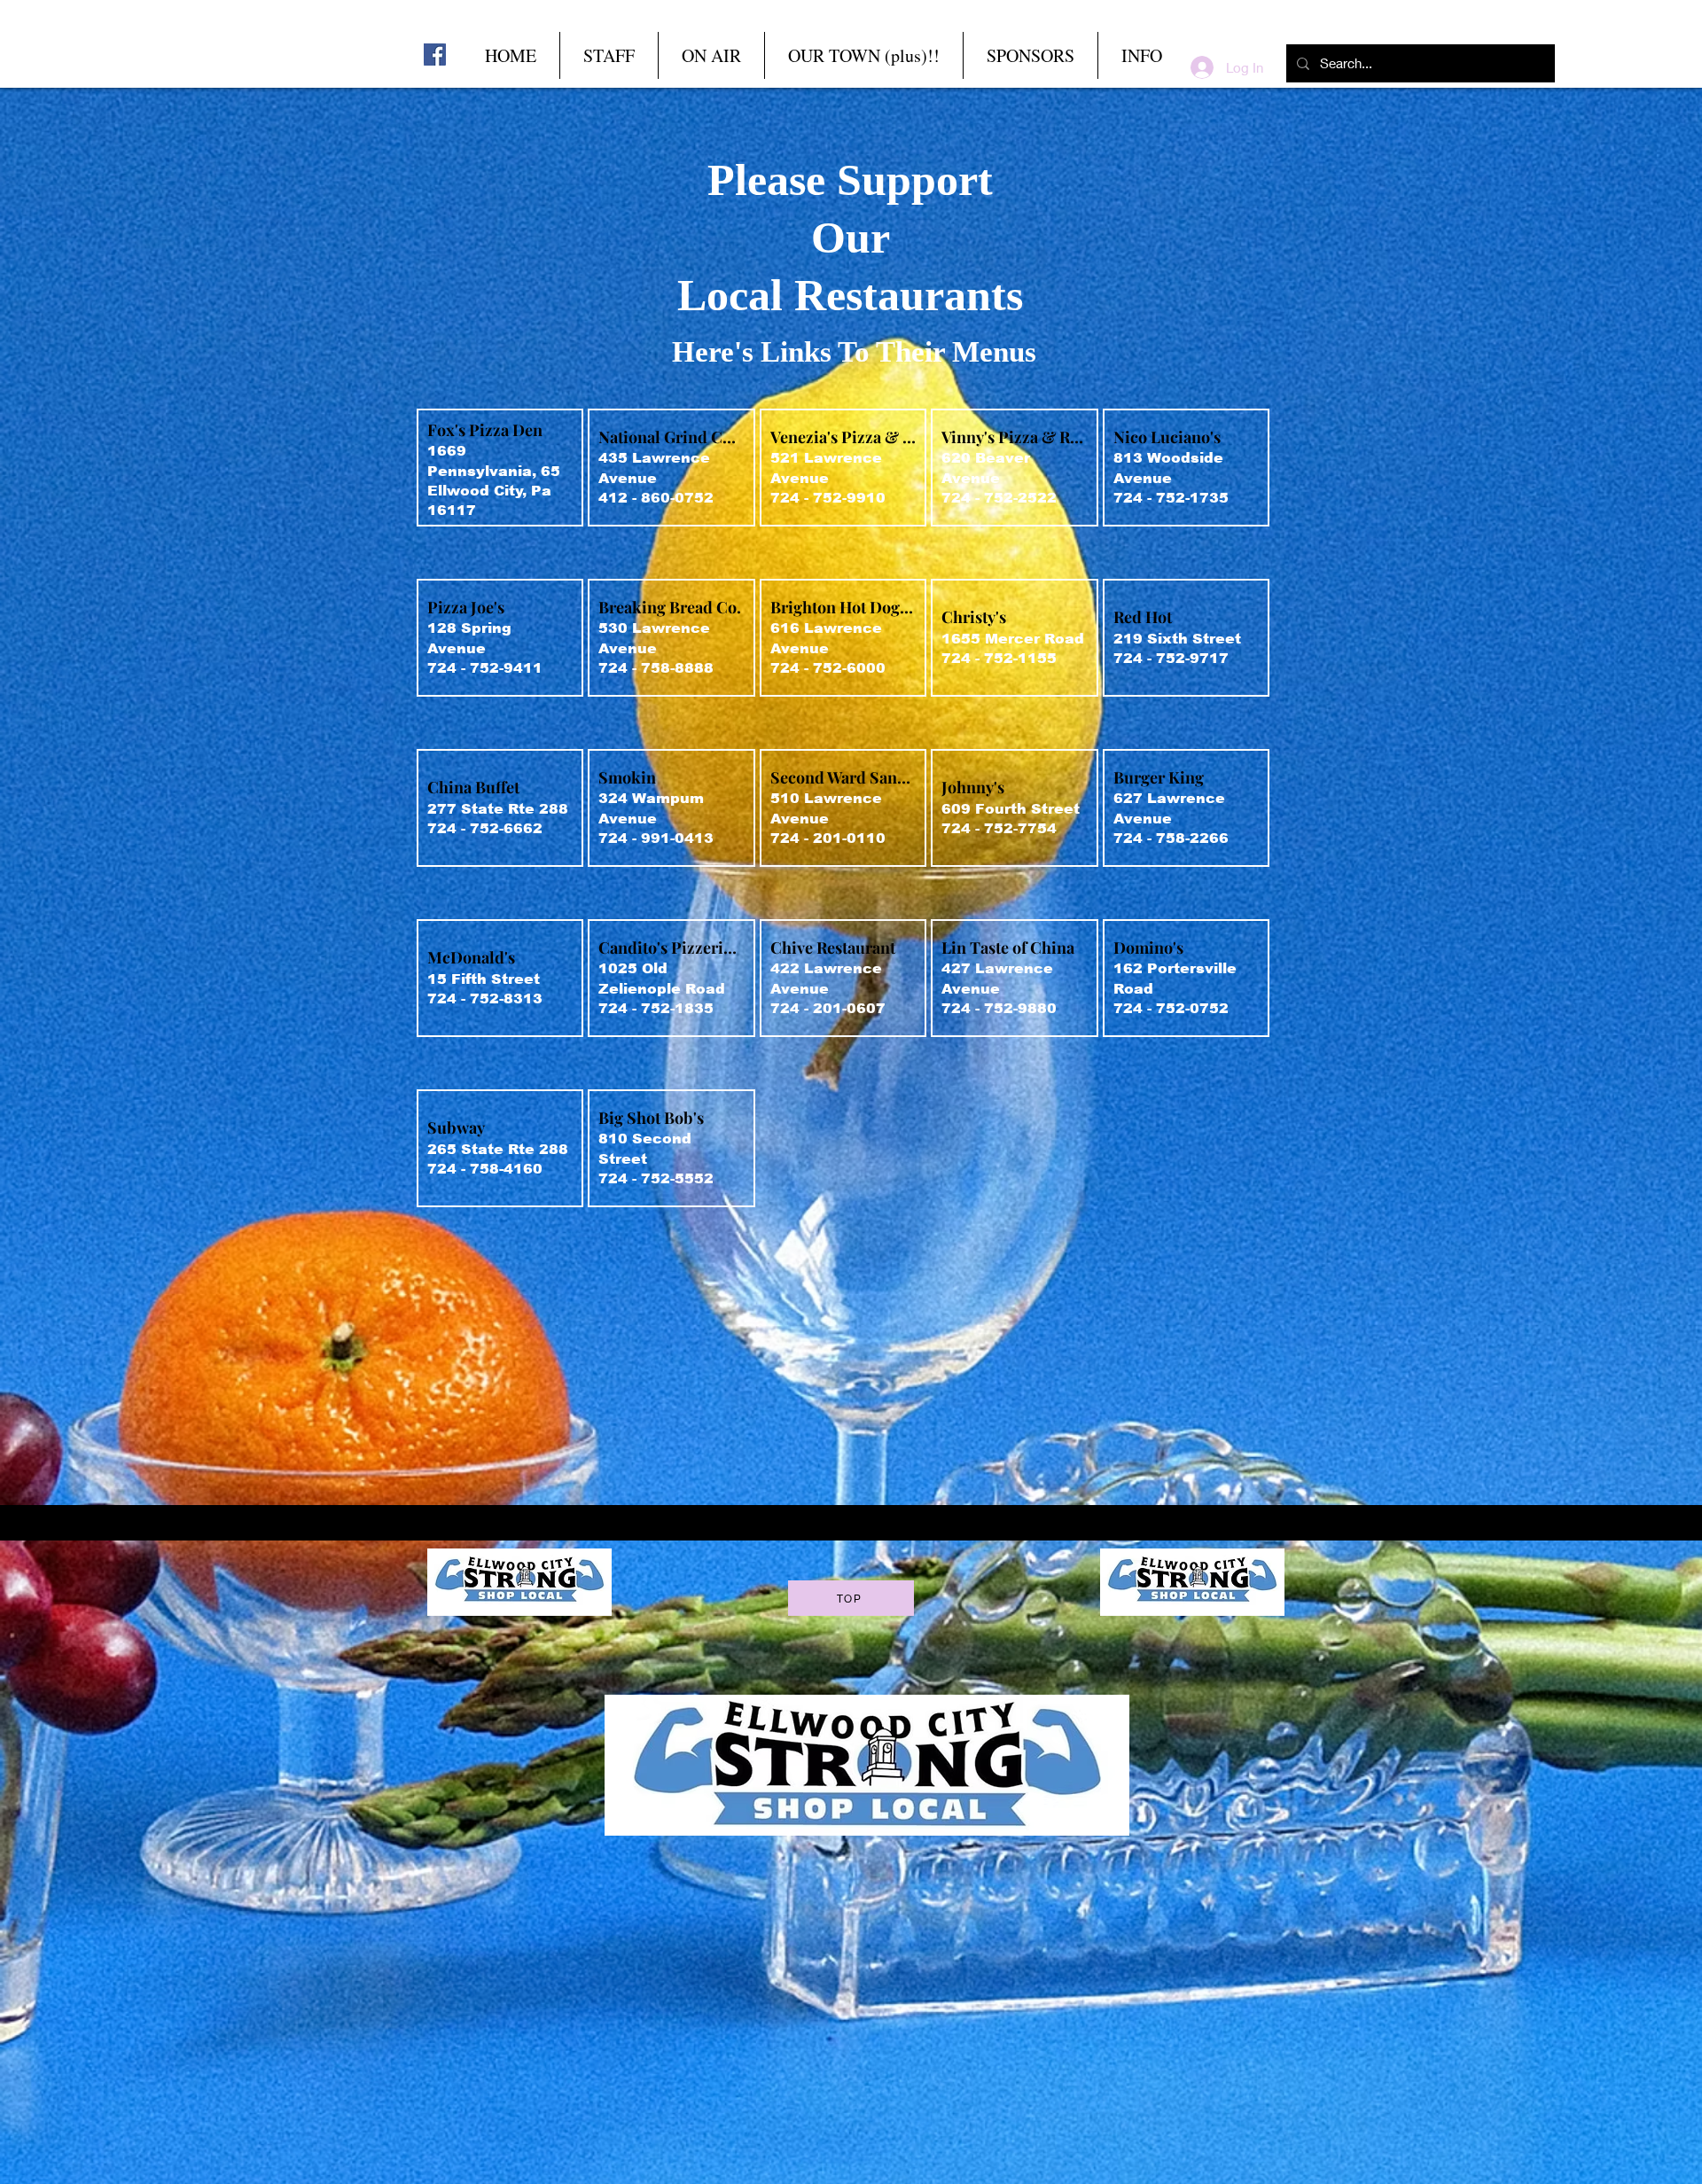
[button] (711, 55)
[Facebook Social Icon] (435, 55)
